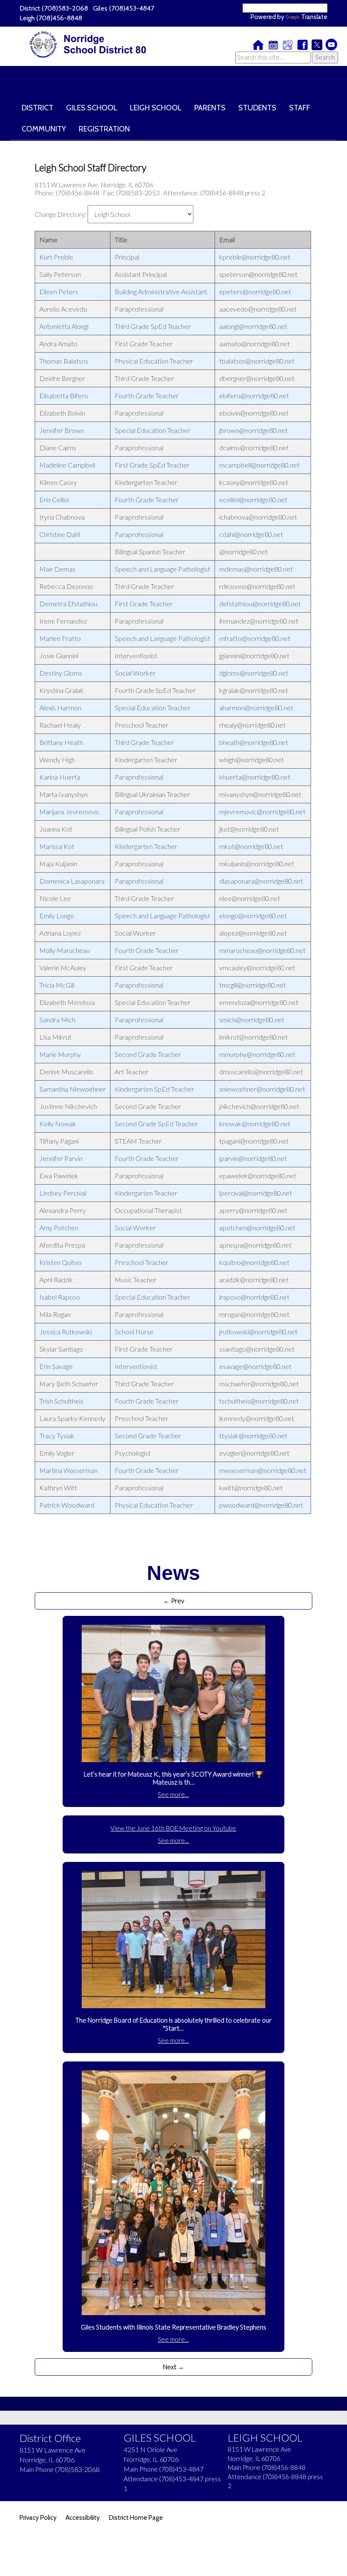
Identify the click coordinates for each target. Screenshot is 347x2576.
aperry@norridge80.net (253, 1210)
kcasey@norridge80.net (254, 482)
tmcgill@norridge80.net (253, 985)
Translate (314, 17)
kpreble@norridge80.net (255, 257)
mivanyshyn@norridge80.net (260, 794)
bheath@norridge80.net (254, 742)
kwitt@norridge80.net (251, 1488)
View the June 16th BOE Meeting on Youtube (173, 1828)
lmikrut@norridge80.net (253, 1037)
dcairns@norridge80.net (254, 448)
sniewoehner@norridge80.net (262, 1089)
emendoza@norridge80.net (259, 1002)
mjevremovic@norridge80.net (262, 812)
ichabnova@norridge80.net (258, 517)
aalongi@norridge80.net (253, 326)
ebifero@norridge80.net (254, 396)
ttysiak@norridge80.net (253, 1436)
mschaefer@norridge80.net (259, 1384)
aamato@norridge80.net (255, 344)
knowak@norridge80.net (255, 1124)
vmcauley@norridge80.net (257, 968)
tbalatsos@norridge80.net (257, 361)
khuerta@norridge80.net (255, 777)
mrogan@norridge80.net (254, 1314)
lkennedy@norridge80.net (257, 1418)
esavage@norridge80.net (255, 1366)
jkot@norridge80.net (249, 829)
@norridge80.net (244, 552)
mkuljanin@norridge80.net (257, 864)
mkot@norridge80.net (251, 846)
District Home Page (136, 2518)
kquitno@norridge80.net (254, 1262)
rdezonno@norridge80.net (257, 586)
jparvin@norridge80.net (253, 1158)
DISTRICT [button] (37, 108)
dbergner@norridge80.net (257, 378)
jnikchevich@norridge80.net (259, 1106)
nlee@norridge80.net (250, 898)
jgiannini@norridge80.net (254, 656)
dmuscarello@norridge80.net (261, 1072)
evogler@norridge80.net (254, 1453)
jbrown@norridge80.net (253, 430)
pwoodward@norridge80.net (261, 1505)
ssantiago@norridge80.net (257, 1349)
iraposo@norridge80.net (254, 1297)
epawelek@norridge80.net (258, 1176)
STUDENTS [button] (257, 108)
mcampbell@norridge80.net (259, 465)
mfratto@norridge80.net (255, 638)
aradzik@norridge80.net (254, 1280)
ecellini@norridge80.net (253, 500)
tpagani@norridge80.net (254, 1141)
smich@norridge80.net (252, 1020)
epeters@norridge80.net (255, 292)
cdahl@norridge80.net (251, 534)
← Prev (174, 1601)
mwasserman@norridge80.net (263, 1470)
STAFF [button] (300, 108)
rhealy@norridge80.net (252, 725)
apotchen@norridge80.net (257, 1228)
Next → (173, 2367)
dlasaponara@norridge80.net (261, 881)
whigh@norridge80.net (252, 760)
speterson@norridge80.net (258, 274)
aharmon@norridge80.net (256, 708)
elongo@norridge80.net (253, 916)
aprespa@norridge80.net (255, 1245)
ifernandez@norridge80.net (259, 621)
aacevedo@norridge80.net (258, 309)
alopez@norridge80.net (253, 933)
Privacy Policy (38, 2518)
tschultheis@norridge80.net (259, 1401)
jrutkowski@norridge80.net (258, 1332)
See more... (173, 1794)
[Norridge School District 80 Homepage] (90, 45)
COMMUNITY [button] (44, 129)
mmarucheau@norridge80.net (262, 950)
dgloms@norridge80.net (254, 673)
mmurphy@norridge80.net (257, 1054)
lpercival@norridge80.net (256, 1193)
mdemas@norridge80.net (256, 569)
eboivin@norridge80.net (254, 413)
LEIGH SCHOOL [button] (156, 108)
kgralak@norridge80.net (254, 690)
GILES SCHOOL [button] (92, 108)
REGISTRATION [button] (104, 129)
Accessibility (83, 2518)
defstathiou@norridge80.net (260, 604)
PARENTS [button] (210, 108)
